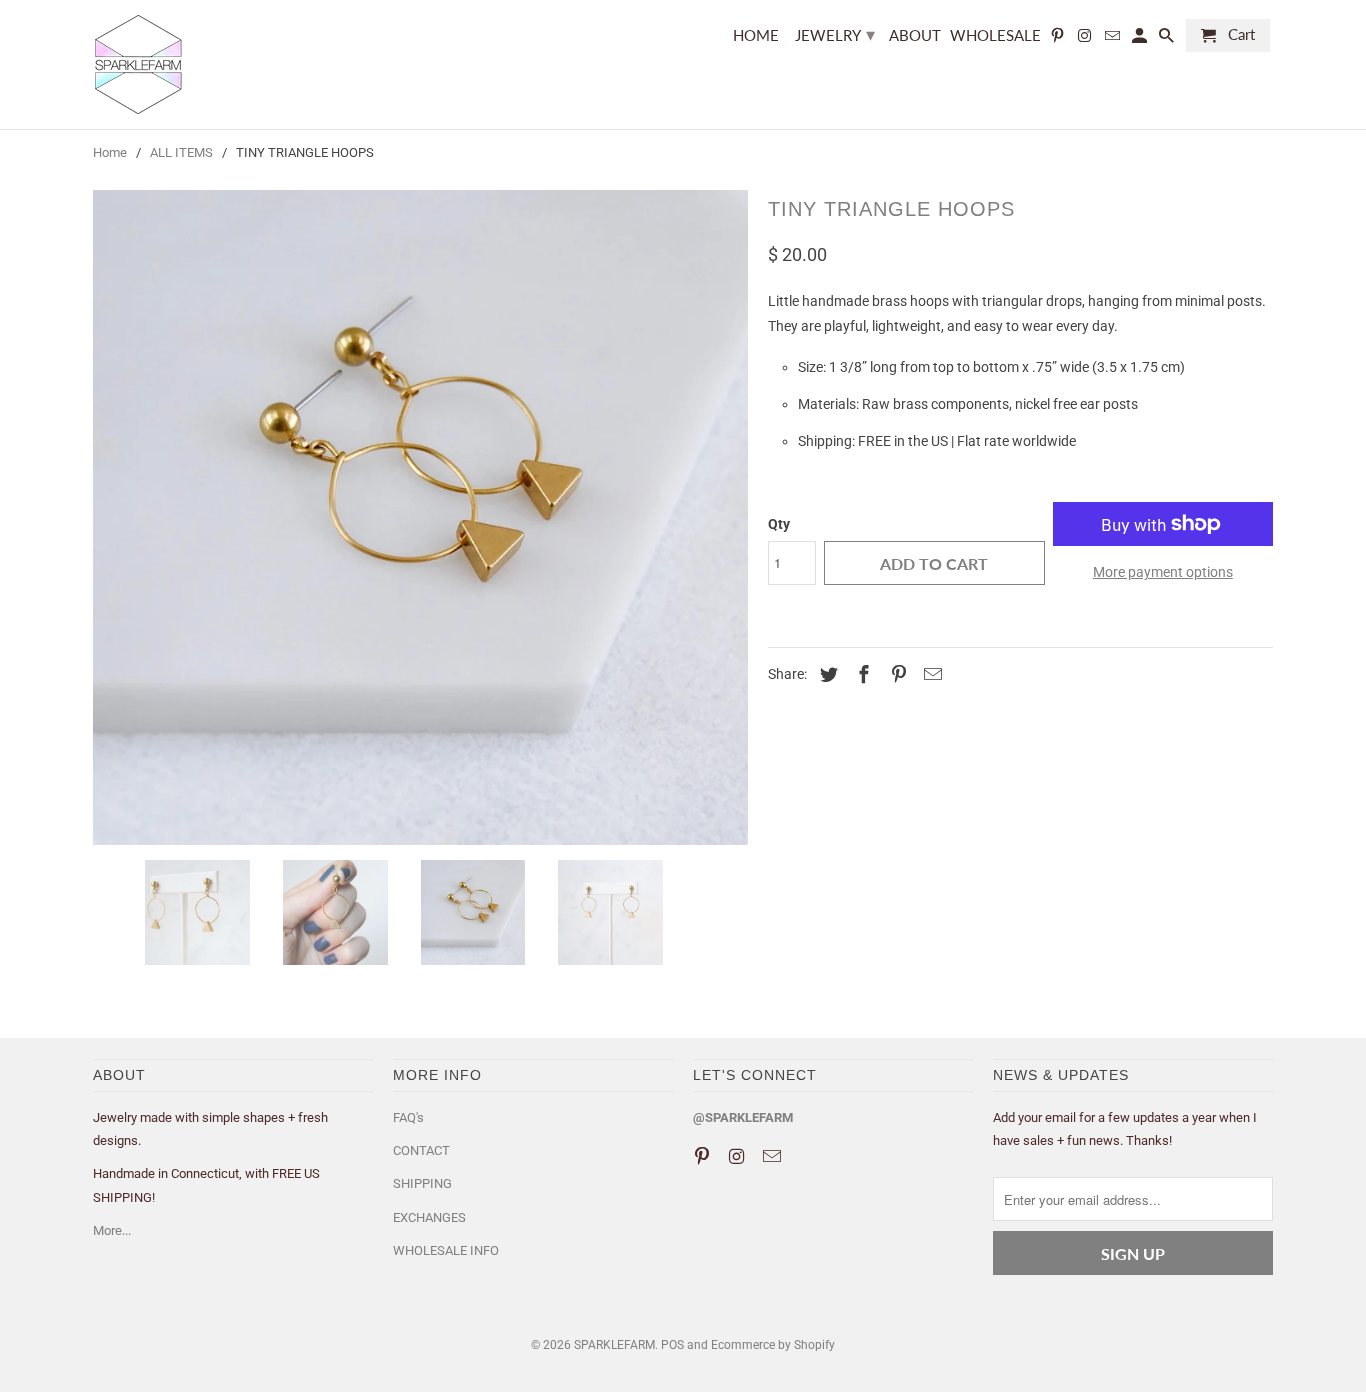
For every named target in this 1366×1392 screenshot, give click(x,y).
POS (672, 1345)
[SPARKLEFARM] (143, 64)
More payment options (1163, 572)
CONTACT (421, 1150)
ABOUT (915, 35)
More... (112, 1230)
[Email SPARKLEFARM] (1113, 39)
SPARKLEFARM (614, 1345)
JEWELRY (835, 34)
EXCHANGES (429, 1217)
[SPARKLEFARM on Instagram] (1086, 39)
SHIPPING (422, 1183)
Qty (779, 524)
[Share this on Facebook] (861, 674)
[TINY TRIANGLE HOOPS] (420, 517)
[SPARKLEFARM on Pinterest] (1059, 39)
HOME (756, 35)
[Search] (1168, 39)
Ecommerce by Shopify (773, 1345)
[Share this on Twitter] (826, 674)
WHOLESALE (995, 35)
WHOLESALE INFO (446, 1250)
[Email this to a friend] (930, 674)
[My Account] (1141, 39)
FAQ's (408, 1117)
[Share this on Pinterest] (896, 674)
